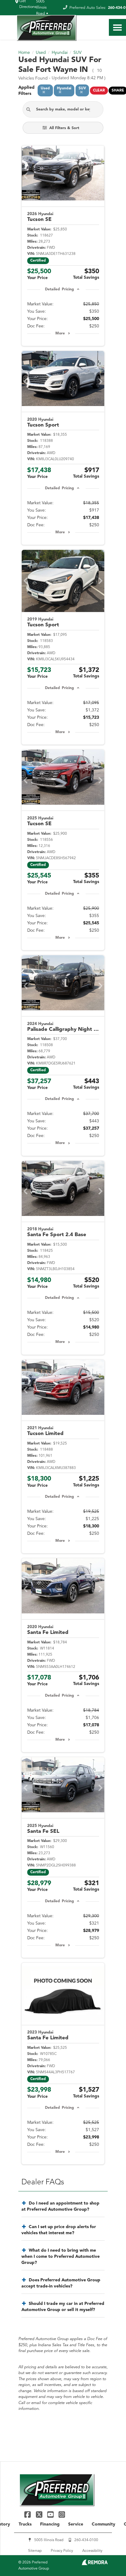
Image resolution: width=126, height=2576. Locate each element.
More (60, 334)
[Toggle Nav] (117, 27)
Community (104, 2524)
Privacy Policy (62, 2551)
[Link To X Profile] (40, 2514)
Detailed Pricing (59, 289)
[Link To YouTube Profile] (51, 2514)
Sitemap (35, 2551)
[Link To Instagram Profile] (62, 2514)
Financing (50, 2524)
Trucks (25, 2524)
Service (76, 2524)
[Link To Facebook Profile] (28, 2514)
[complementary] (108, 2558)
